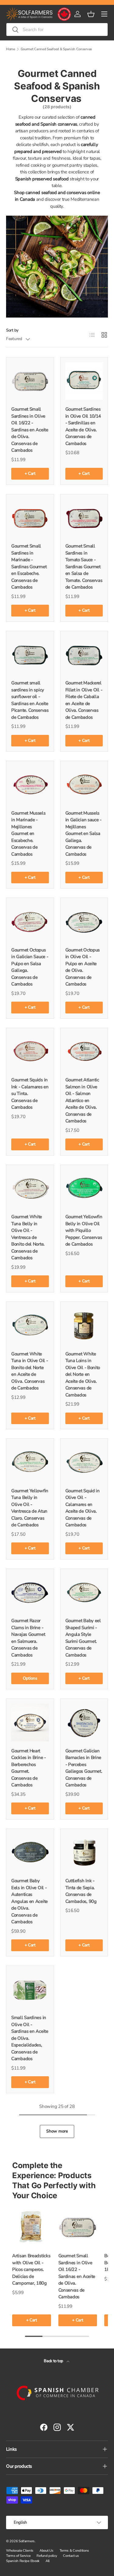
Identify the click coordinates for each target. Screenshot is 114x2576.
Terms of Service (18, 2556)
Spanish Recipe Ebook (23, 2561)
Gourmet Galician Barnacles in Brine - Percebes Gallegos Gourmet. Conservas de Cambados (84, 1768)
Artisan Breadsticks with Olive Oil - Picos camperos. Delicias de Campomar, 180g (31, 2269)
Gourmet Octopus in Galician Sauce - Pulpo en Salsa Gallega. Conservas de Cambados (30, 967)
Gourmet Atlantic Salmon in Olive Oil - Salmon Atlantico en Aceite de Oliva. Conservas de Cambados (82, 1100)
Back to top (54, 2361)
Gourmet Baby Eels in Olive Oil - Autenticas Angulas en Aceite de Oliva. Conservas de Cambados (29, 1901)
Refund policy (47, 2556)
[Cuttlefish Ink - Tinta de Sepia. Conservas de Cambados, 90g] (84, 1853)
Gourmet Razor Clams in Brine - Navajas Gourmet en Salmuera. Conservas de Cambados (28, 1638)
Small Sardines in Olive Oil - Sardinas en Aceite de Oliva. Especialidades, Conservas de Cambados (30, 2038)
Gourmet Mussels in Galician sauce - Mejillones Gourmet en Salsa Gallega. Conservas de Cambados (83, 834)
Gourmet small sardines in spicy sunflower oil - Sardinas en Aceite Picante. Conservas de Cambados (30, 700)
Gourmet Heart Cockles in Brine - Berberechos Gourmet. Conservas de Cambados (29, 1768)
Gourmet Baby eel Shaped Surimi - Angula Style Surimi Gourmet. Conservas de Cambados (83, 1638)
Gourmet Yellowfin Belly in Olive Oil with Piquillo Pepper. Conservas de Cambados (84, 1230)
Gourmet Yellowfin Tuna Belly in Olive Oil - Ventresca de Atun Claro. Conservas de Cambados (30, 1508)
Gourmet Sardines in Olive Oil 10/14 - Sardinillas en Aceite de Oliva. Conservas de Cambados (83, 426)
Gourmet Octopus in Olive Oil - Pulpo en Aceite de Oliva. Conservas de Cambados (83, 967)
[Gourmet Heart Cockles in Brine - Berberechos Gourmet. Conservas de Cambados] (30, 1723)
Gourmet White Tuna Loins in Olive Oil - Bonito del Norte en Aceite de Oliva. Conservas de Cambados (83, 1374)
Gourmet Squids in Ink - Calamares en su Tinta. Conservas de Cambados (30, 1093)
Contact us (71, 2556)
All (48, 2561)
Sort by (12, 330)
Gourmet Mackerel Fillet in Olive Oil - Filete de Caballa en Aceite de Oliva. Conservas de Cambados (84, 700)
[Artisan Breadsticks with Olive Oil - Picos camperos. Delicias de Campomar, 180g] (32, 2227)
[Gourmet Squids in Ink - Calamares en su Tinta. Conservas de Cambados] (30, 1052)
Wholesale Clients (20, 2551)
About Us (47, 2551)
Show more (57, 2131)
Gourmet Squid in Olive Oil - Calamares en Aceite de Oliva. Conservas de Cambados (83, 1508)
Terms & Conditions (74, 2551)
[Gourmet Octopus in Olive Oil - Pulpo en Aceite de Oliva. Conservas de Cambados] (84, 922)
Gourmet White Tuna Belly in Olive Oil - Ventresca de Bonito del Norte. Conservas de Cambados (28, 1237)
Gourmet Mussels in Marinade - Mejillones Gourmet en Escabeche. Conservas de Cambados (28, 834)
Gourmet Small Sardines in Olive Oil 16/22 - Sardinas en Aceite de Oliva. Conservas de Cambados (30, 430)
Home (11, 49)
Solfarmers (27, 2541)
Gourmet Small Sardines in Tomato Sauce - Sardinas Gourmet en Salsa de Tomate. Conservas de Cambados (84, 567)
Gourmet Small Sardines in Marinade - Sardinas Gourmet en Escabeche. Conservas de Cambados (29, 567)
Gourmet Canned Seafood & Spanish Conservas (56, 49)
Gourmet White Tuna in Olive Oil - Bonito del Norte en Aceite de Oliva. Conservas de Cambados (29, 1371)
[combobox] (57, 30)
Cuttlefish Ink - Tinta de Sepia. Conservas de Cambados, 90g (81, 1891)
